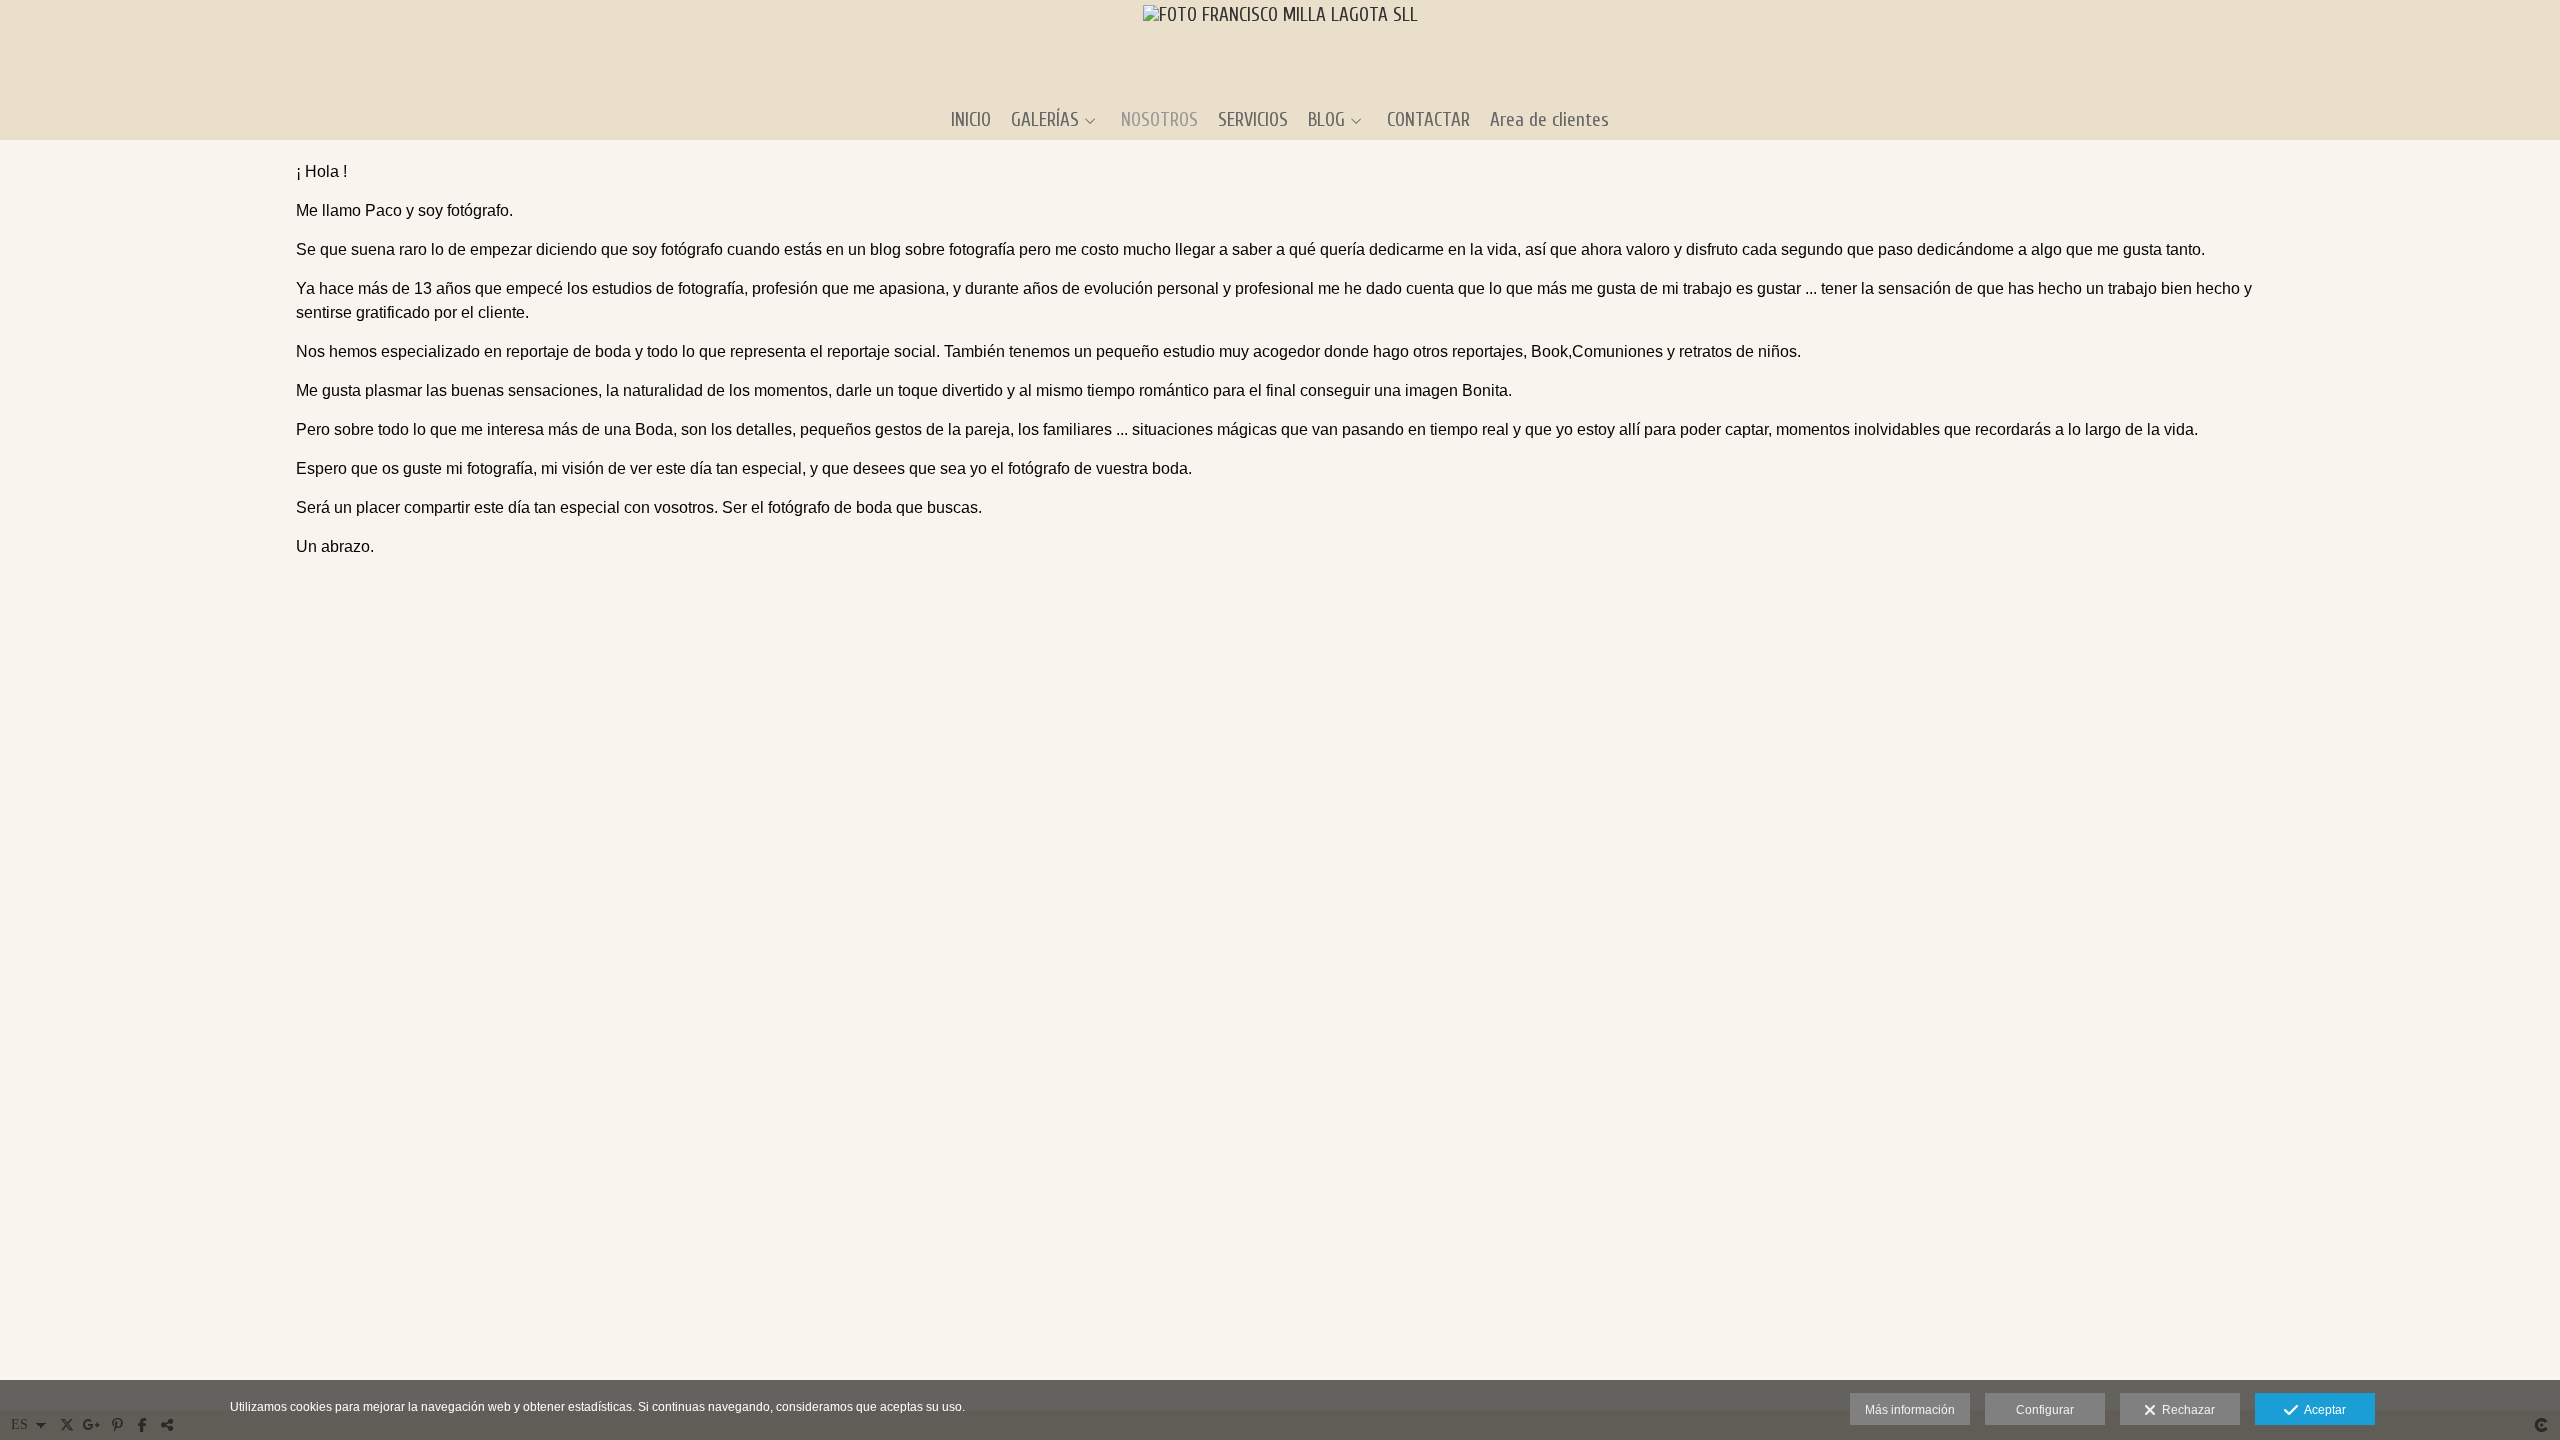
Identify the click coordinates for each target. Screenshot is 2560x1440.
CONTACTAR (1428, 120)
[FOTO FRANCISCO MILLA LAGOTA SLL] (1280, 47)
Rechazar (2185, 1410)
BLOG (1326, 120)
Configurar (2045, 1410)
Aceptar (2322, 1410)
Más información (1910, 1410)
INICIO (971, 120)
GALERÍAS (1045, 120)
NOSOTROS (1159, 120)
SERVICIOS (1253, 120)
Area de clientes (1549, 120)
